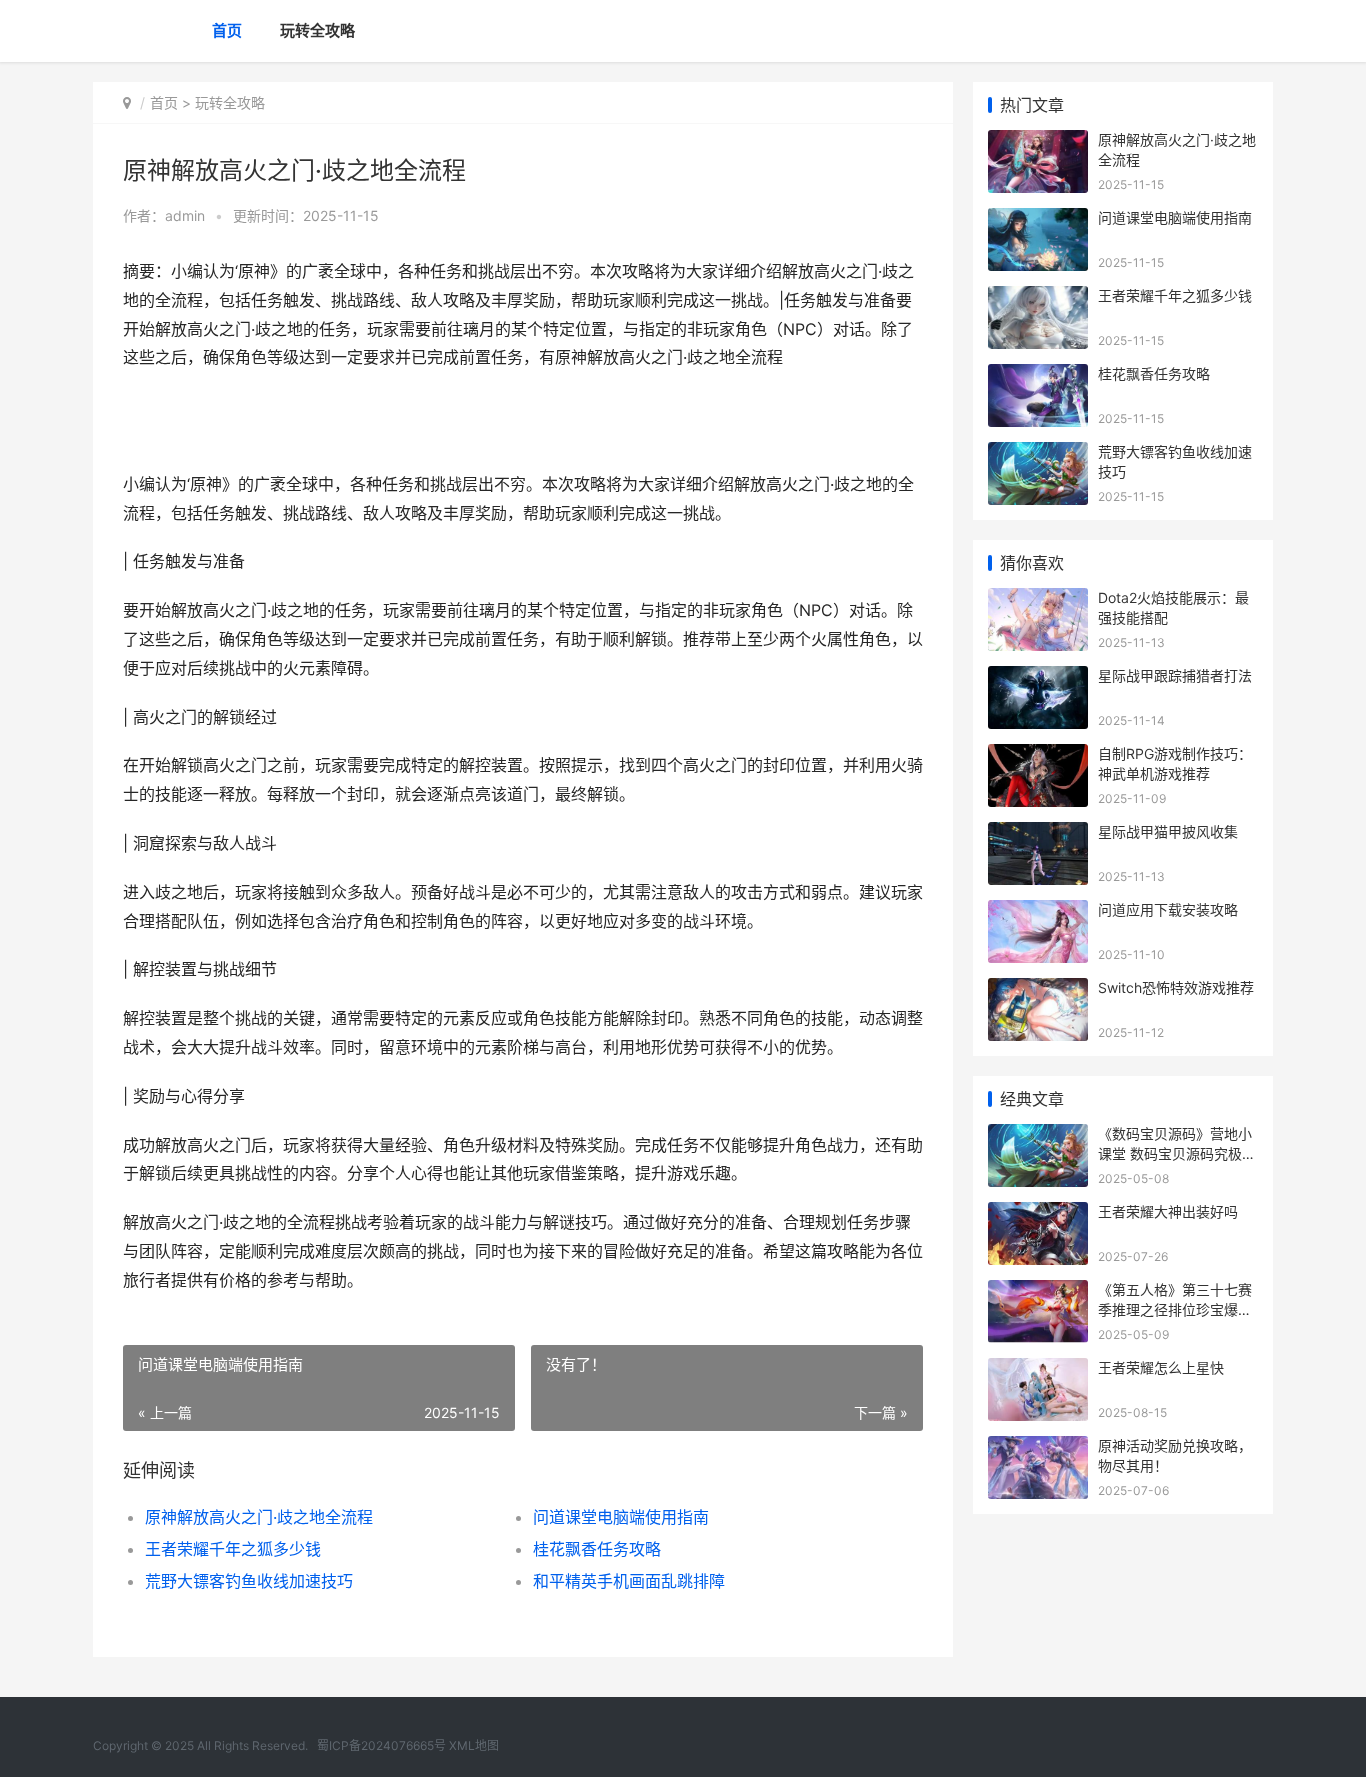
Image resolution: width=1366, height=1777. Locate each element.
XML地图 (474, 1745)
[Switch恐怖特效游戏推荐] (1038, 990)
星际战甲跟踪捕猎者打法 (1175, 675)
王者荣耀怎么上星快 (1161, 1367)
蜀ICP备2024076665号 (381, 1745)
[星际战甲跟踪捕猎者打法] (1038, 678)
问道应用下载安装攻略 (1168, 909)
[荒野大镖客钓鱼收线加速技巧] (1038, 454)
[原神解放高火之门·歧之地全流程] (1038, 142)
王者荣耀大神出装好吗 (1168, 1211)
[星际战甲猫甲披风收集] (1038, 834)
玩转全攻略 (317, 30)
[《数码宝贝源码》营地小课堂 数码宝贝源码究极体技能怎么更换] (1038, 1136)
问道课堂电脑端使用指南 (621, 1517)
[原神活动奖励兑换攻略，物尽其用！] (1038, 1448)
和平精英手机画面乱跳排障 (629, 1581)
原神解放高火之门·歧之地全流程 (259, 1517)
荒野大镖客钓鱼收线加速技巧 (249, 1581)
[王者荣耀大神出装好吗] (1038, 1214)
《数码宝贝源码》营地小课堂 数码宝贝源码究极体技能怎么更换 (1177, 1153)
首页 (227, 30)
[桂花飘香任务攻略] (1038, 376)
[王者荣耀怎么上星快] (1038, 1370)
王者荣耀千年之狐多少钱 (233, 1549)
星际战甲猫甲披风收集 (1168, 831)
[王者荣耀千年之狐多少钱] (1038, 298)
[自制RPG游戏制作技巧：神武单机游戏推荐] (1038, 756)
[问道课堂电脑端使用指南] (1038, 220)
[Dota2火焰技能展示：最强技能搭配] (1038, 600)
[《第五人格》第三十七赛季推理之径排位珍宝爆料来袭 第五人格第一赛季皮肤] (1038, 1292)
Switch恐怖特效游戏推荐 (1176, 987)
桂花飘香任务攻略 (597, 1549)
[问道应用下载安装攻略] (1038, 912)
